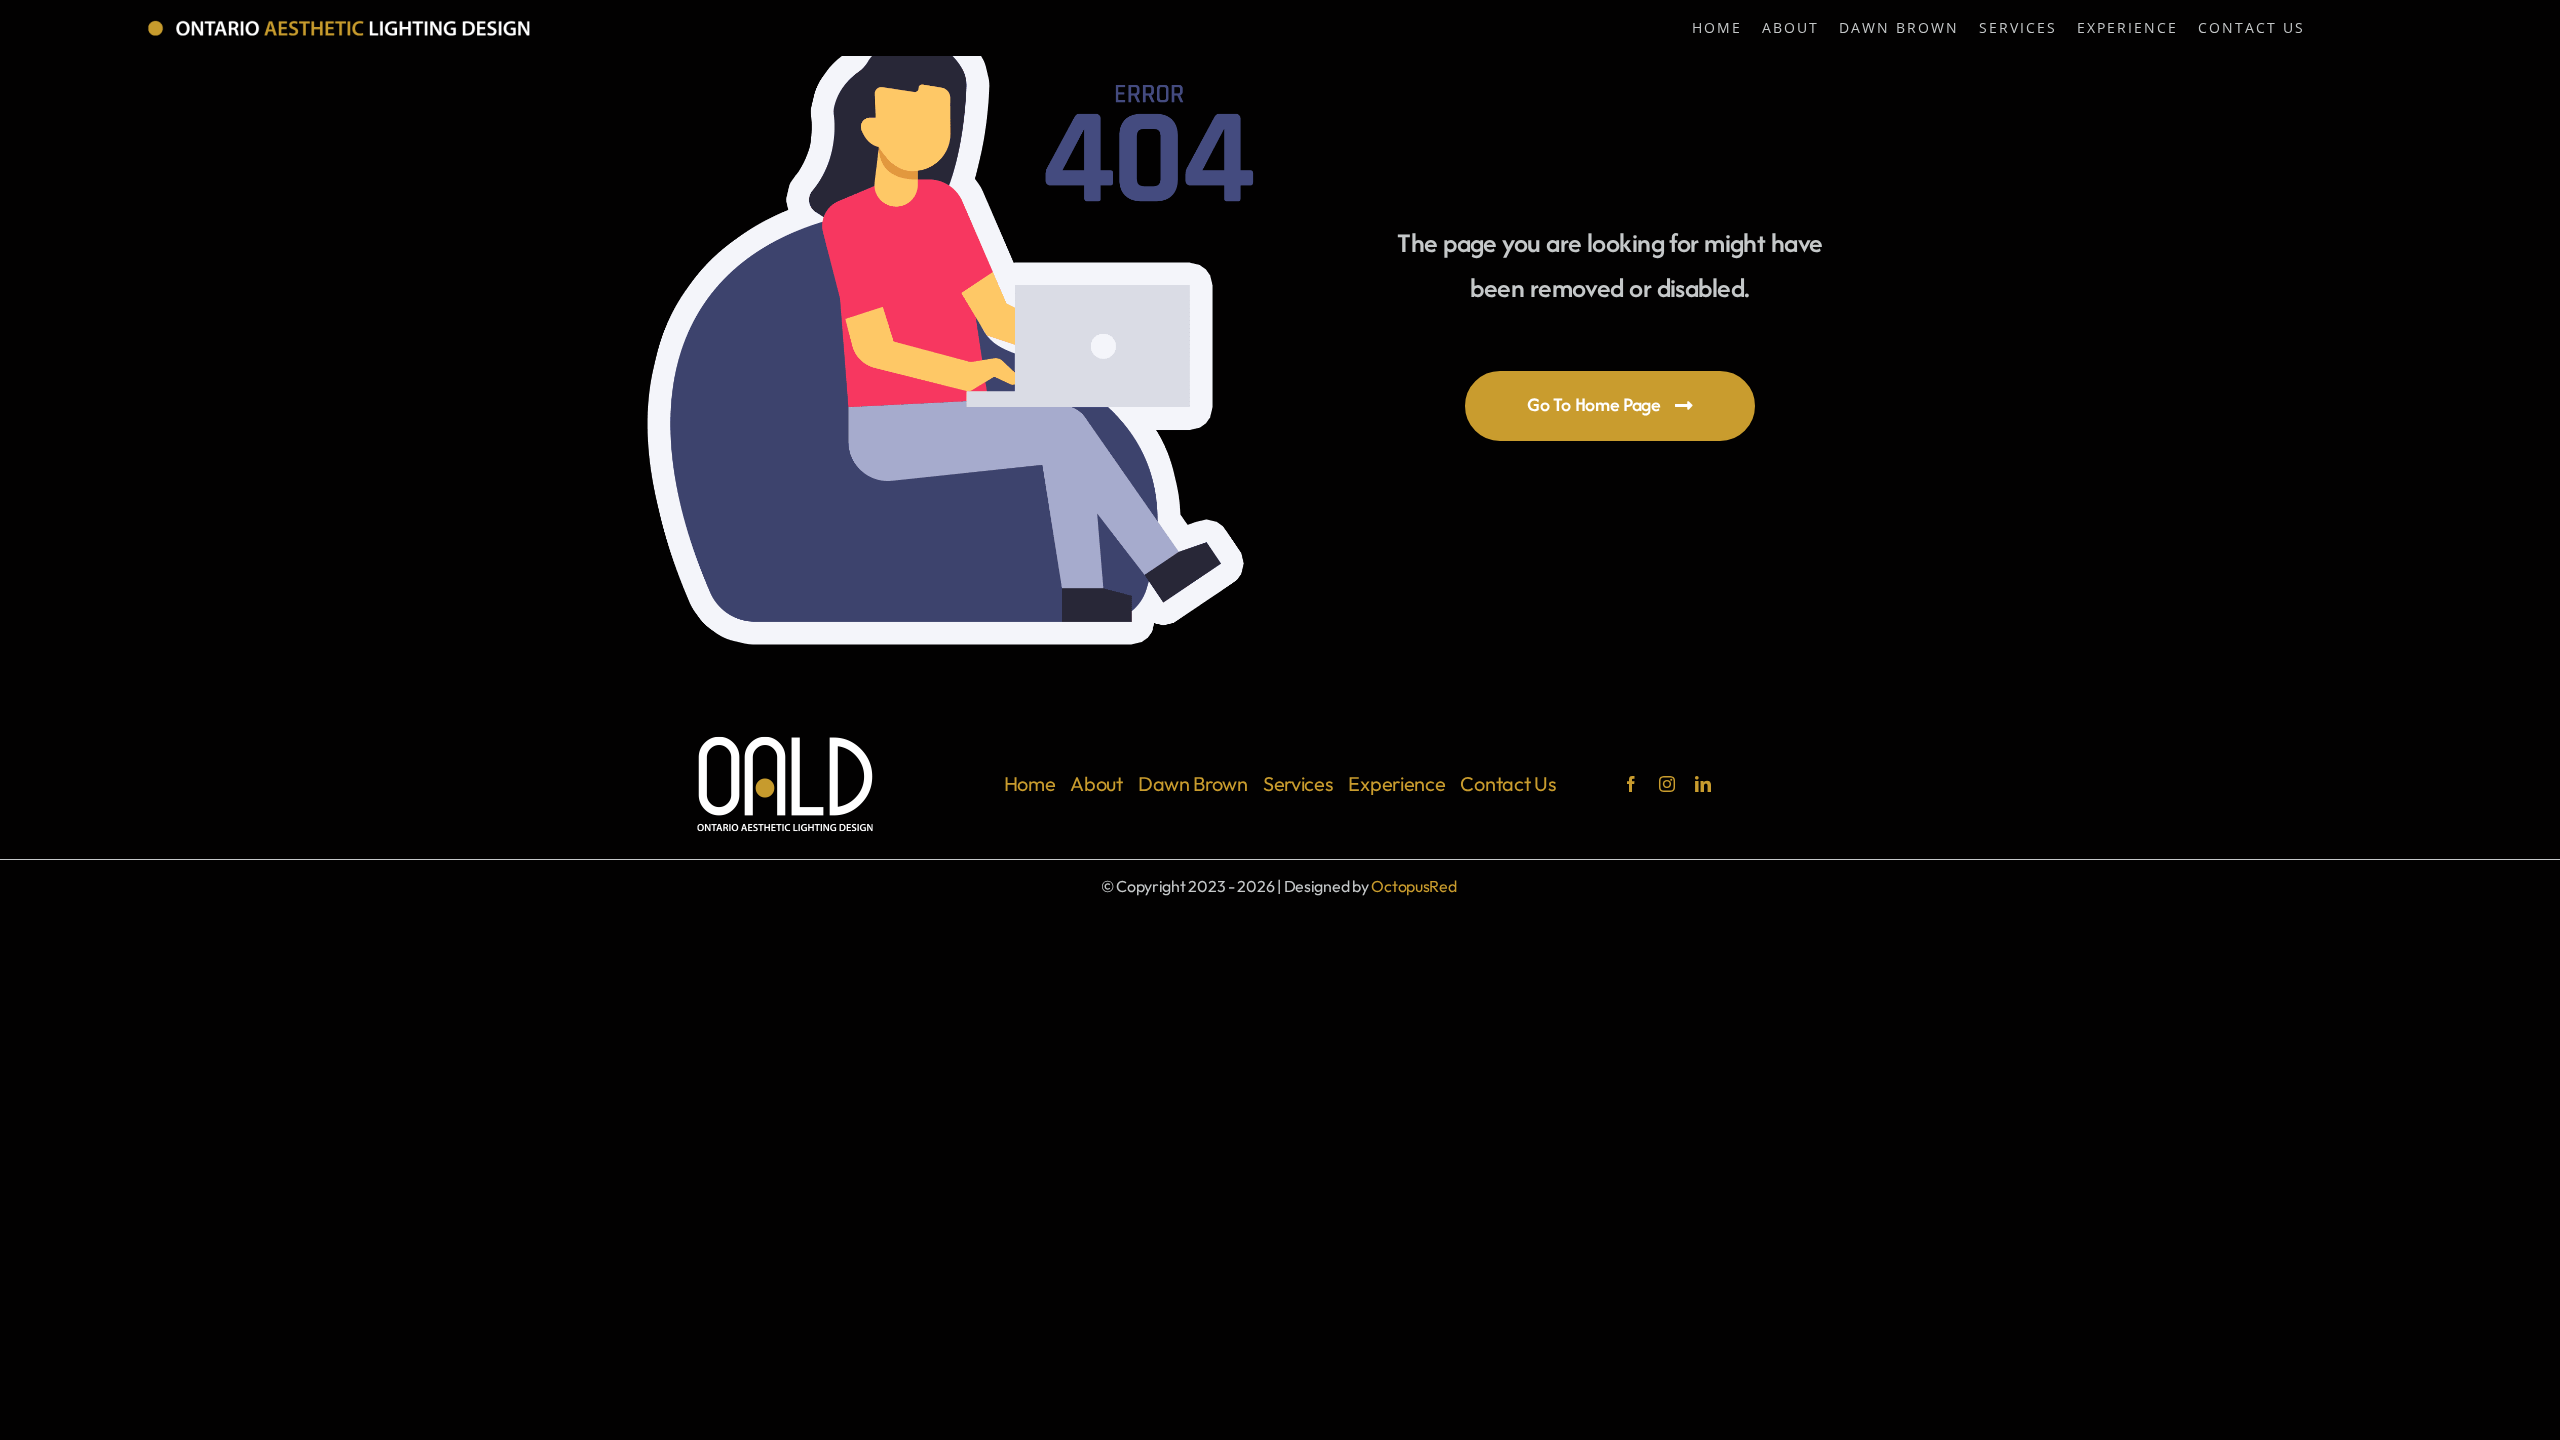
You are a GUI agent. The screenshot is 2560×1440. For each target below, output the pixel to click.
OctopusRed (1413, 886)
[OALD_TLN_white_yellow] (341, 24)
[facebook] (1631, 784)
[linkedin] (1703, 784)
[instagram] (1667, 784)
